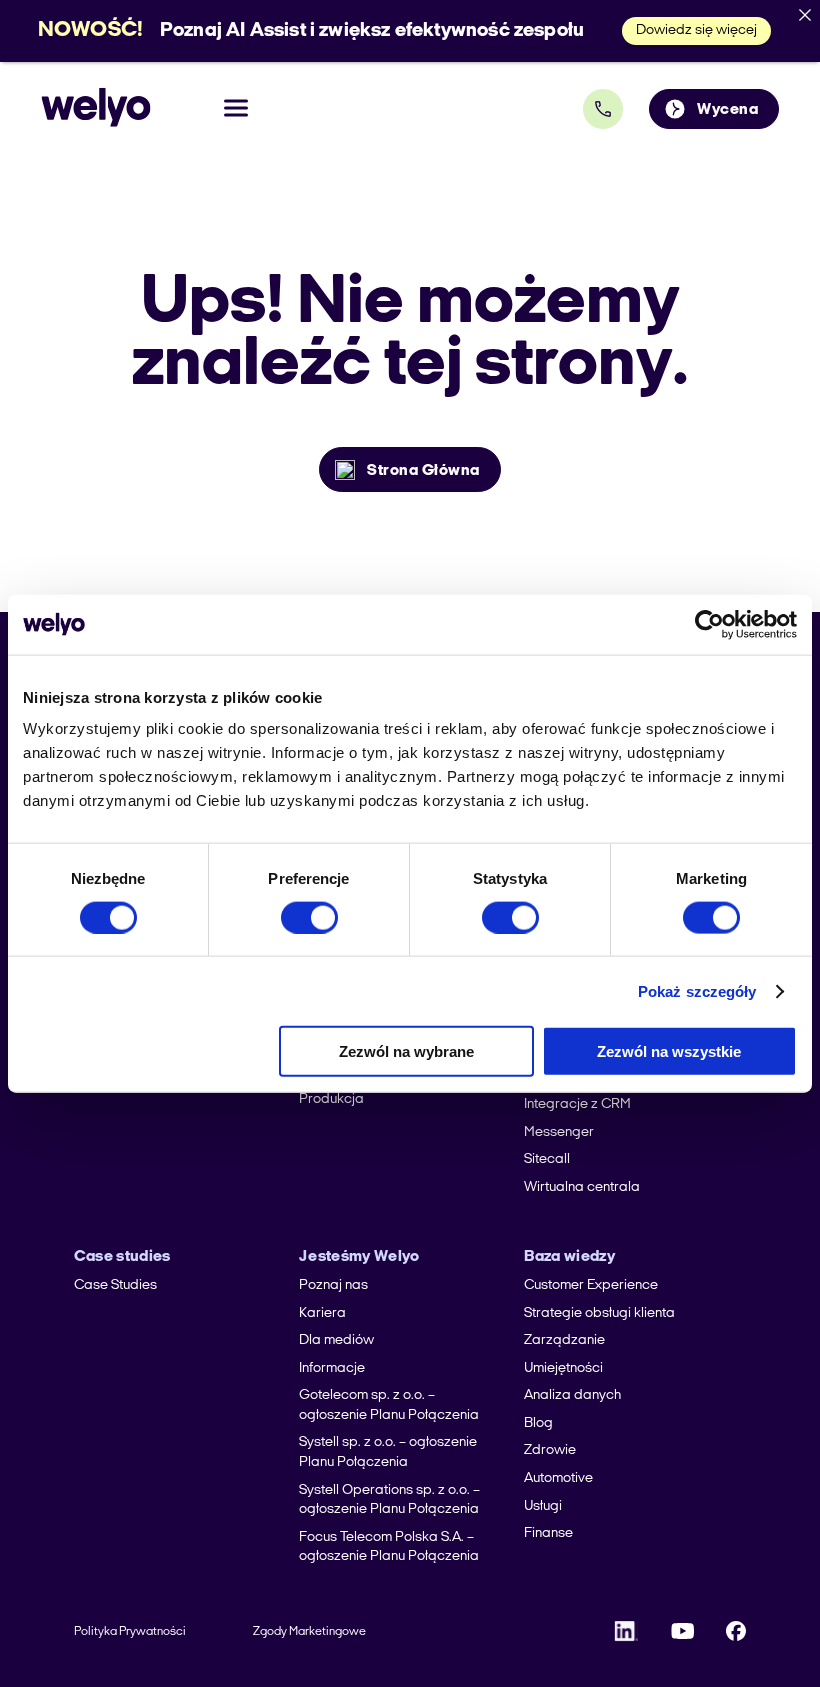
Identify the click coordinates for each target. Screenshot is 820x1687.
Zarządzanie (564, 1340)
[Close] (805, 15)
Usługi (543, 1506)
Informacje (332, 1368)
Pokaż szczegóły (697, 990)
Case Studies (115, 1285)
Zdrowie (550, 1450)
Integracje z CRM (577, 1104)
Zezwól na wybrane (406, 1051)
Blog (538, 1423)
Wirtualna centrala (582, 1187)
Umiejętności (563, 1368)
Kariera (322, 1313)
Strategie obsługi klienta (599, 1313)
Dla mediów (336, 1340)
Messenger (559, 1132)
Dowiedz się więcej (696, 30)
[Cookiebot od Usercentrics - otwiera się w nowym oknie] (709, 624)
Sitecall (547, 1159)
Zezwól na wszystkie (669, 1051)
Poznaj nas (333, 1285)
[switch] (309, 917)
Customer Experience (591, 1285)
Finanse (548, 1533)
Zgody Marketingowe (309, 1632)
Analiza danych (572, 1395)
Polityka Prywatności (130, 1632)
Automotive (558, 1478)
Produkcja (331, 1099)
